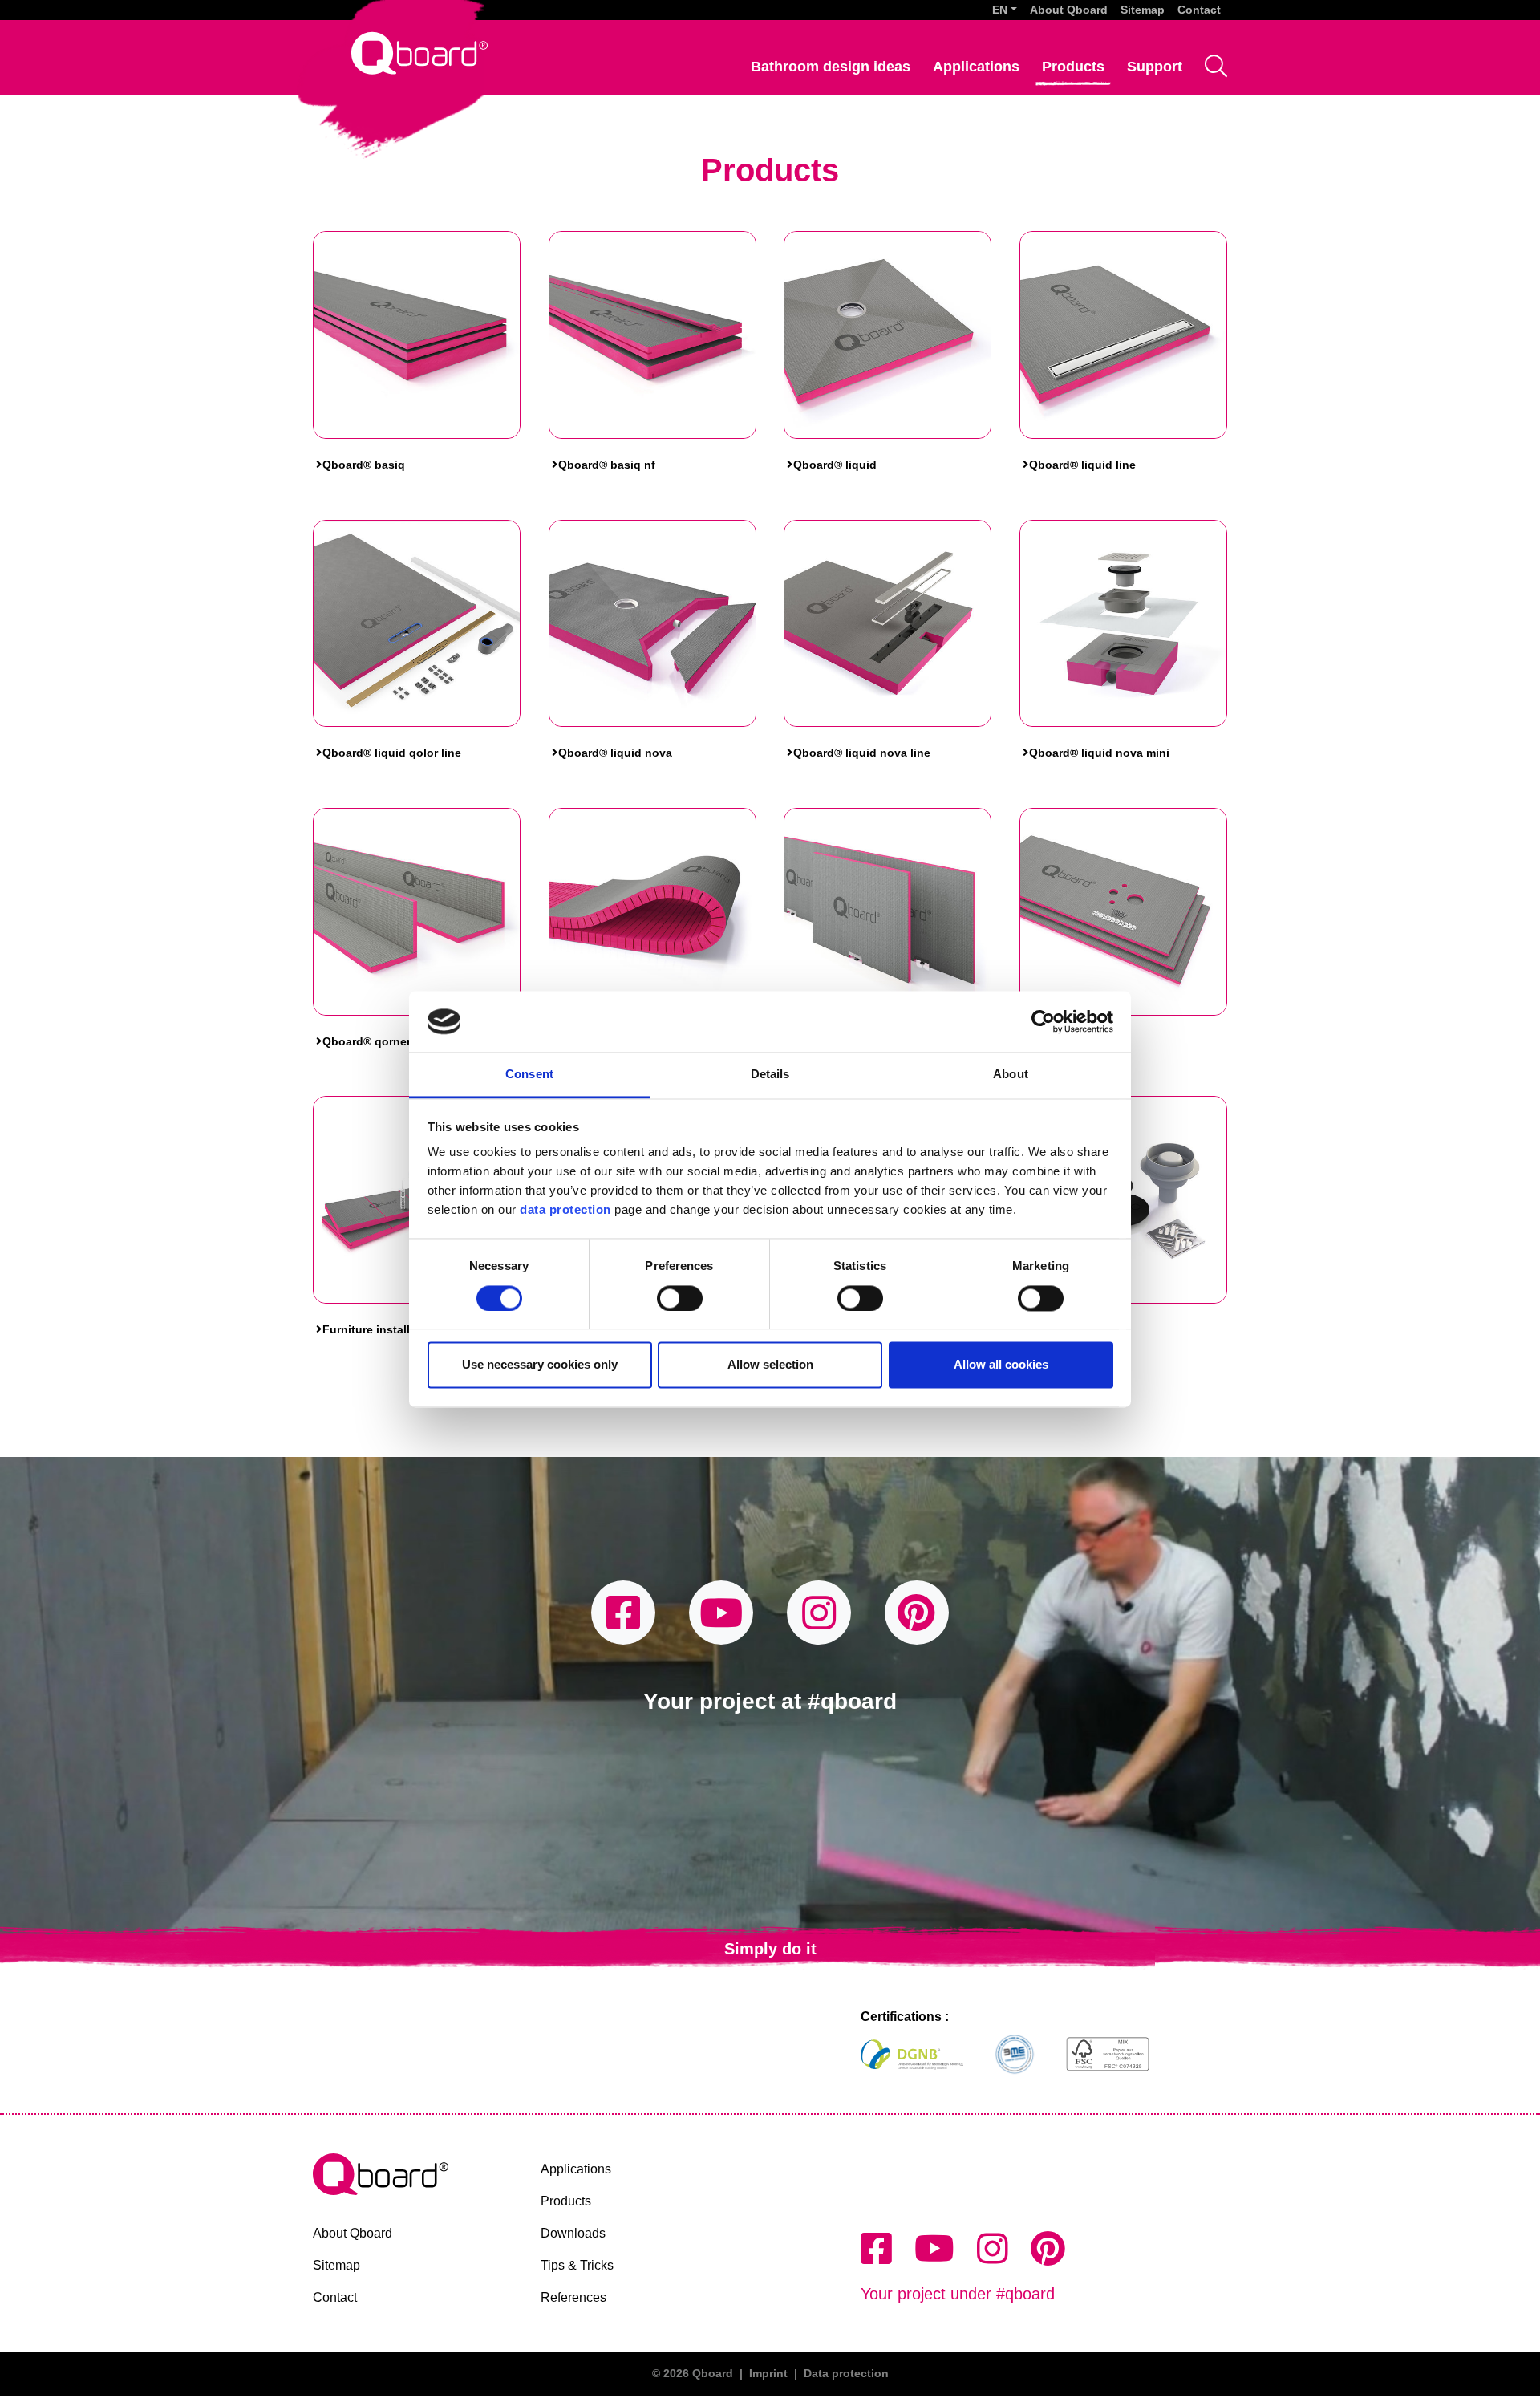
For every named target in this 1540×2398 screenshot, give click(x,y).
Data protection (846, 2373)
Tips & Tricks (577, 2265)
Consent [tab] (529, 1075)
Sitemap (1143, 10)
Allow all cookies (1001, 1365)
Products (1073, 67)
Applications (976, 67)
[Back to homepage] (419, 53)
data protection (564, 1210)
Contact (1199, 10)
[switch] (680, 1298)
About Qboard (1069, 10)
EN (1000, 10)
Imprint (768, 2373)
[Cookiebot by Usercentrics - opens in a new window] (1043, 1021)
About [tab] (1011, 1075)
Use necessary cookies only (540, 1365)
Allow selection (770, 1365)
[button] (1005, 10)
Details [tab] (770, 1075)
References (573, 2297)
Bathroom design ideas (831, 67)
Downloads (573, 2233)
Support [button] (1155, 67)
